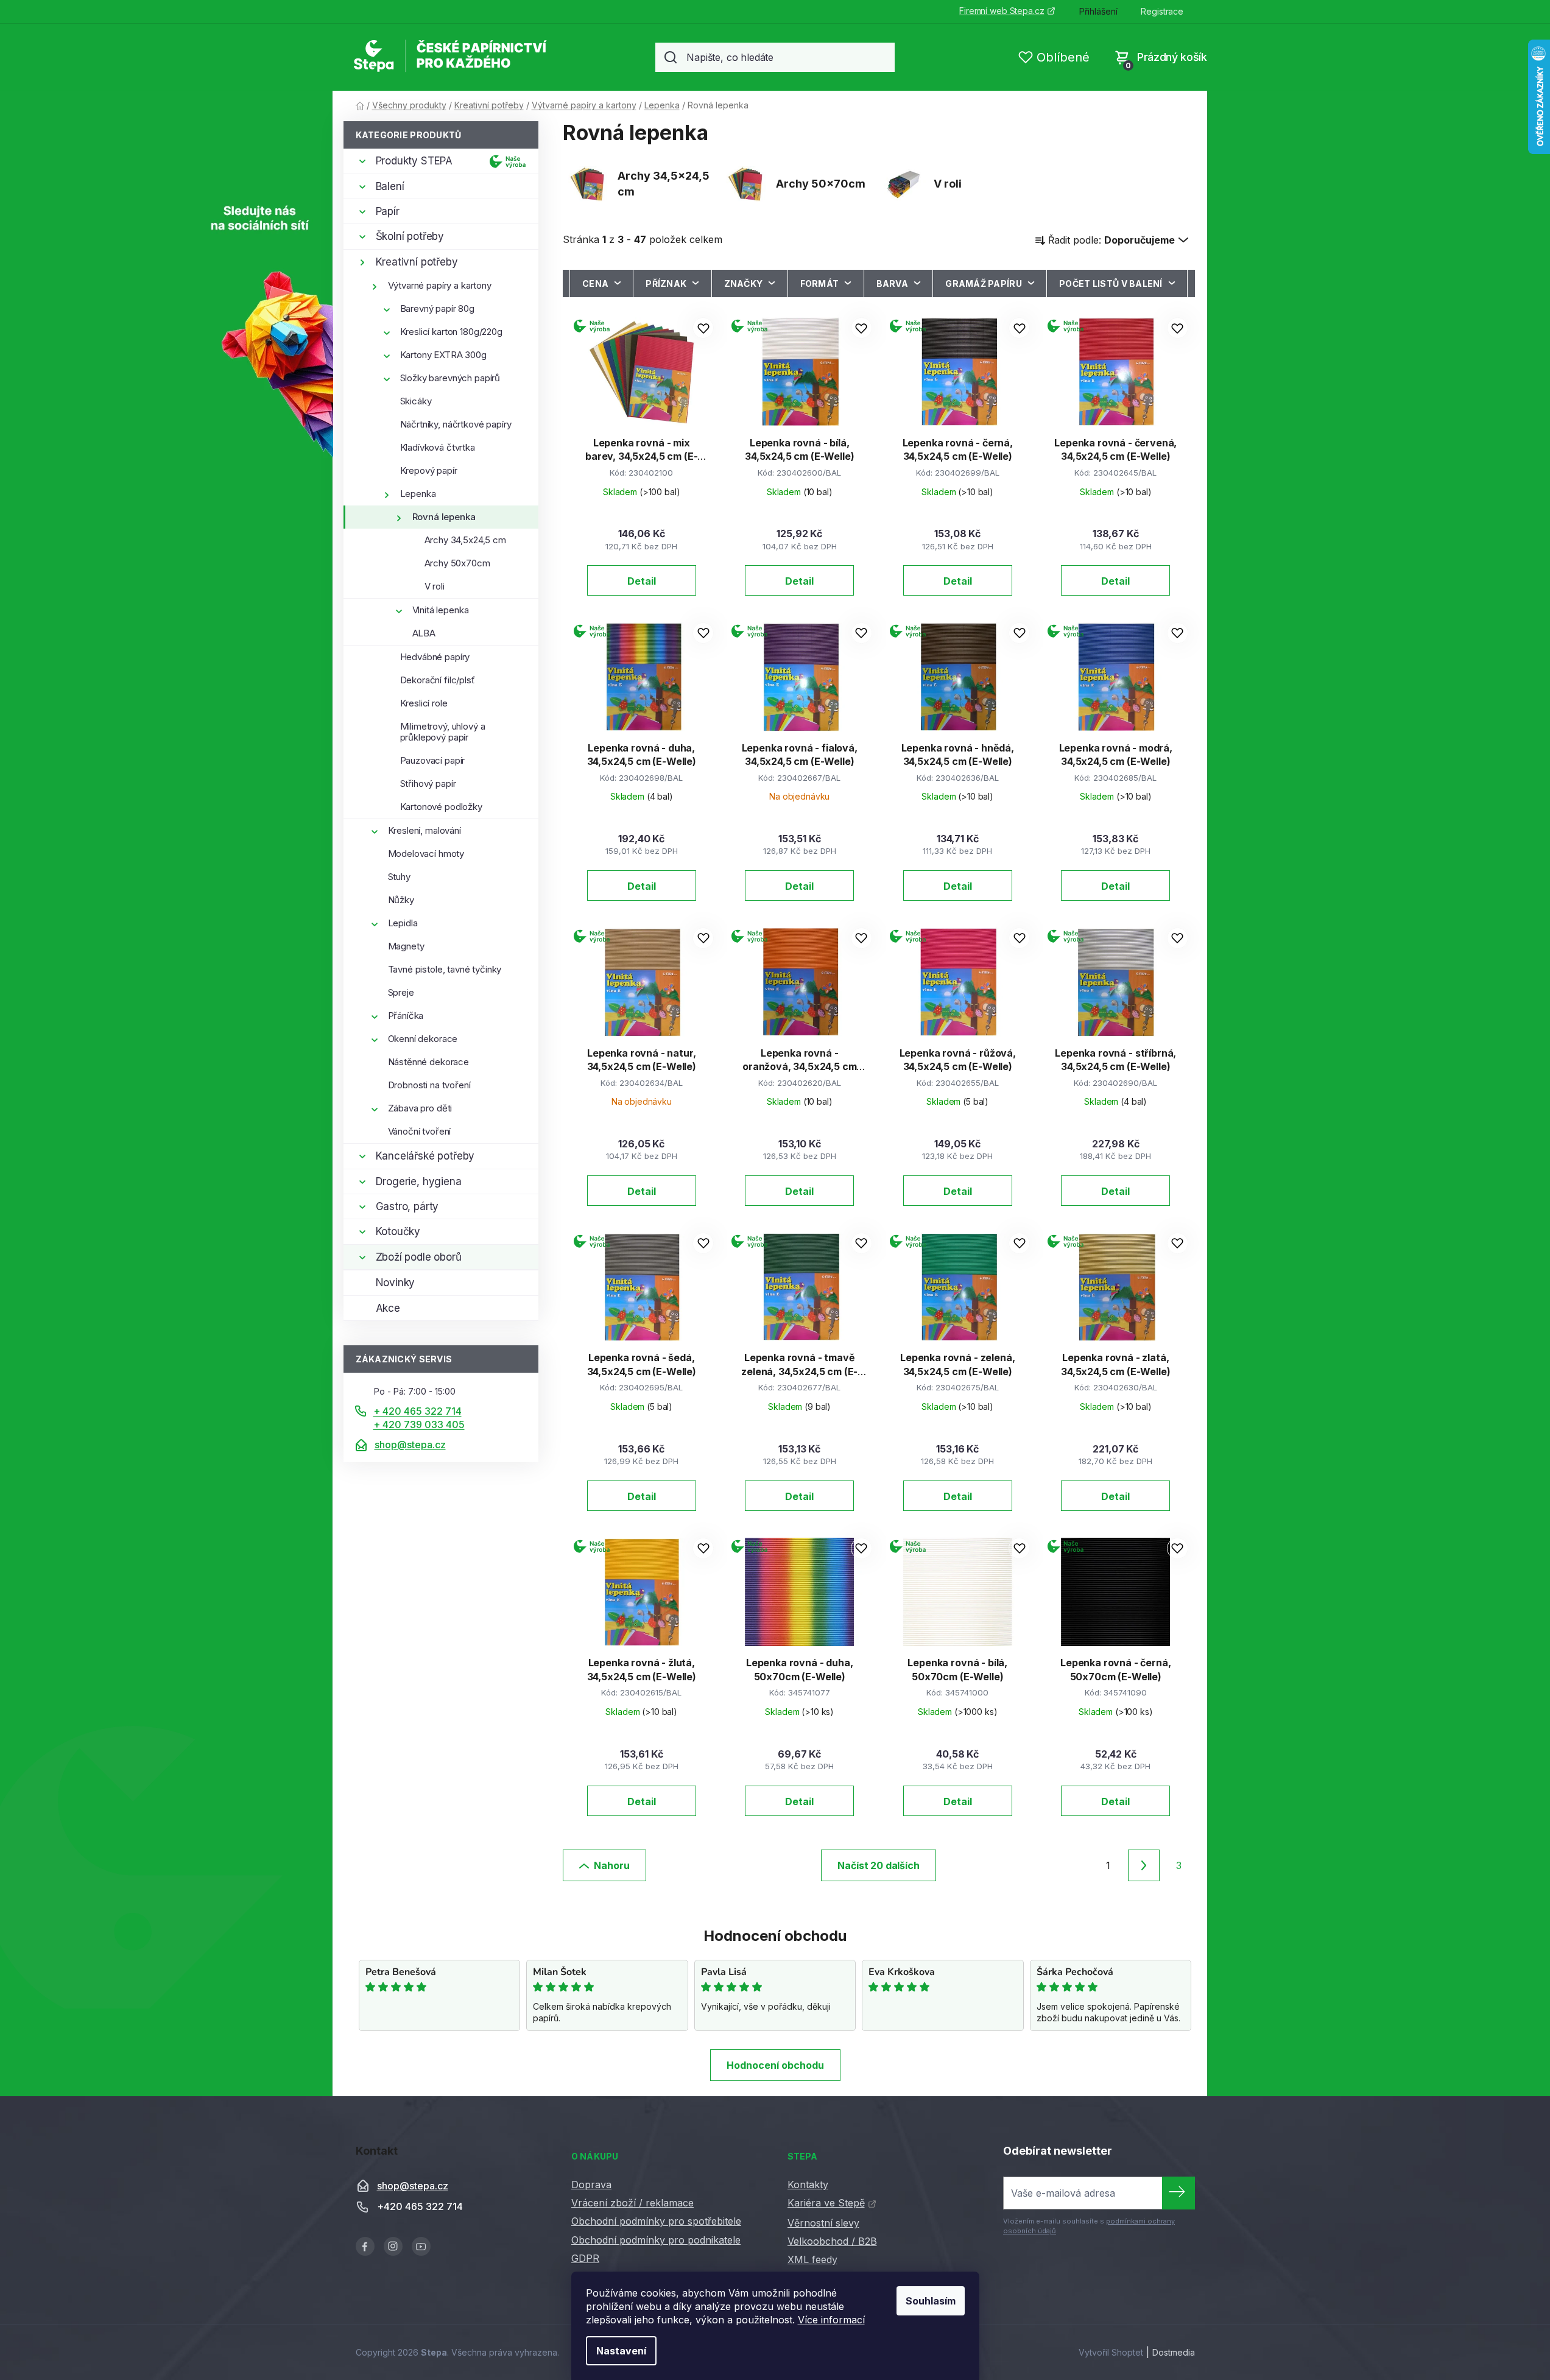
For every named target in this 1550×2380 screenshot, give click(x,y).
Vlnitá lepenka (441, 610)
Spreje (401, 992)
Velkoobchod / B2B (832, 2241)
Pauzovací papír (433, 760)
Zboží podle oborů (419, 1257)
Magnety (406, 946)
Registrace (1162, 11)
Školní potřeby (410, 236)
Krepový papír (429, 470)
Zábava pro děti (420, 1108)
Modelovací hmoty (426, 854)
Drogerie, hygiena (419, 1181)
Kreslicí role (424, 703)
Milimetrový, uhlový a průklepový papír (443, 732)
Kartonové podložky (441, 807)
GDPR (585, 2258)
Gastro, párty (407, 1206)
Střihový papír (428, 783)
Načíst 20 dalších (878, 1865)
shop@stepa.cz (410, 1445)
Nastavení (621, 2351)
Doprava (591, 2185)
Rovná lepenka (444, 517)
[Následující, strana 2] (1144, 1865)
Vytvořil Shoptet (1111, 2352)
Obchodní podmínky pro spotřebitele (656, 2221)
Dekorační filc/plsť (438, 680)
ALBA (424, 633)
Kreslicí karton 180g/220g (451, 332)
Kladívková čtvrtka (438, 447)
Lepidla (403, 923)
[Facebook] (365, 2246)
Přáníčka (406, 1016)
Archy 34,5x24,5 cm (465, 540)
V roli (435, 586)
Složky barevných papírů (450, 378)
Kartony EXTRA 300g (443, 355)
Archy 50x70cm (457, 563)
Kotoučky (398, 1231)
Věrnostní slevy (823, 2223)
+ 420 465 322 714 (417, 1411)
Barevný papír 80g (437, 308)
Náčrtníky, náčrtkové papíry (456, 424)
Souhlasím (931, 2301)
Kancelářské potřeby (425, 1156)
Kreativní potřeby (417, 262)
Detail (642, 581)
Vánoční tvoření (420, 1131)
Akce (388, 1308)
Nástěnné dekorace (428, 1062)
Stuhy (399, 877)
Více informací (831, 2320)
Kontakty (808, 2185)
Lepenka (418, 494)
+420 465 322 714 (420, 2207)
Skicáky (416, 401)
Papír (388, 211)
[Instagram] (393, 2246)
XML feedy (812, 2259)
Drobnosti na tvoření (429, 1085)
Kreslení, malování (424, 830)
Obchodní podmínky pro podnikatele (656, 2240)
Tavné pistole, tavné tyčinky (445, 969)
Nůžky (401, 900)
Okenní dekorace (423, 1039)
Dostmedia (1174, 2352)
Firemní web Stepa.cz (1002, 11)
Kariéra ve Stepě (826, 2203)
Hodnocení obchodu (775, 2065)
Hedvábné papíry (435, 657)
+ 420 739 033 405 (419, 1424)
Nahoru (612, 1865)
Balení (390, 186)
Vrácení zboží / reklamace (632, 2203)
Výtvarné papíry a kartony (440, 285)
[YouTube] (421, 2246)
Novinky (396, 1283)
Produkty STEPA (414, 161)
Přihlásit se (1178, 2193)
